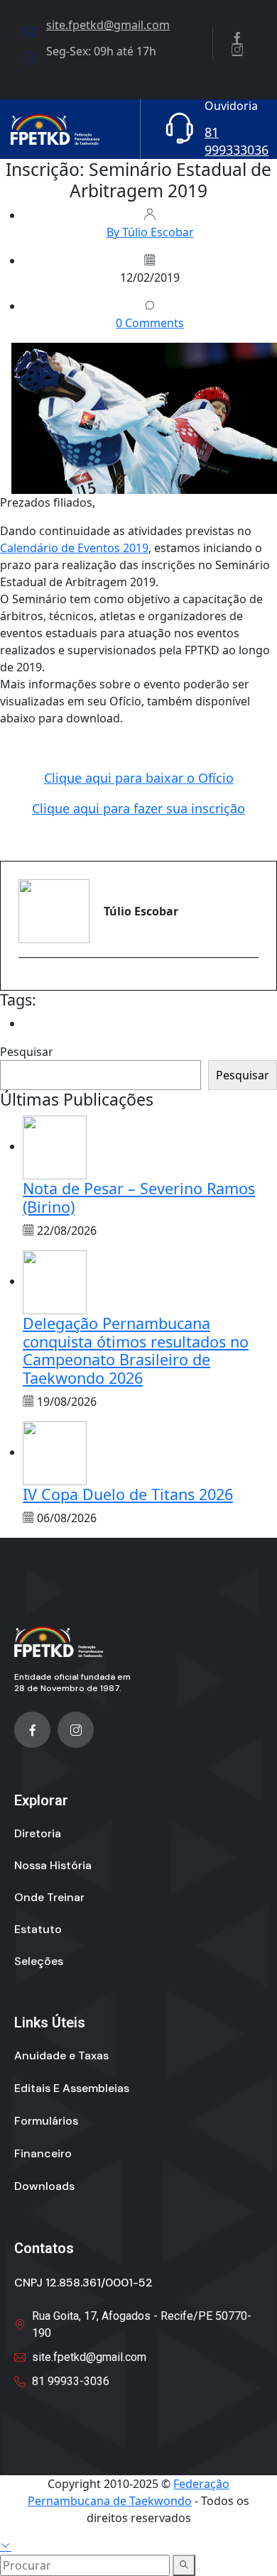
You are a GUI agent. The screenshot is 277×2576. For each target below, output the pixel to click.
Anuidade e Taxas (61, 2055)
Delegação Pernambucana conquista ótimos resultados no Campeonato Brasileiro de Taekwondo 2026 (136, 1351)
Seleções (39, 1961)
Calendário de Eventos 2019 (74, 548)
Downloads (44, 2186)
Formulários (46, 2121)
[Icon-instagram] (76, 1730)
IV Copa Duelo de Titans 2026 (128, 1494)
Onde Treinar (49, 1897)
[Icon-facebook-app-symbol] (32, 1730)
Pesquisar (27, 1052)
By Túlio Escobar (150, 232)
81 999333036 (237, 141)
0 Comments (150, 323)
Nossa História (53, 1865)
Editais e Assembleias (72, 2088)
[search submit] (184, 2565)
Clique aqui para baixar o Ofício (139, 778)
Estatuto (38, 1929)
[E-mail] (27, 982)
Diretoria (38, 1833)
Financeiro (43, 2153)
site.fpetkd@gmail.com (108, 25)
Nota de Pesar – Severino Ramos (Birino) (139, 1198)
